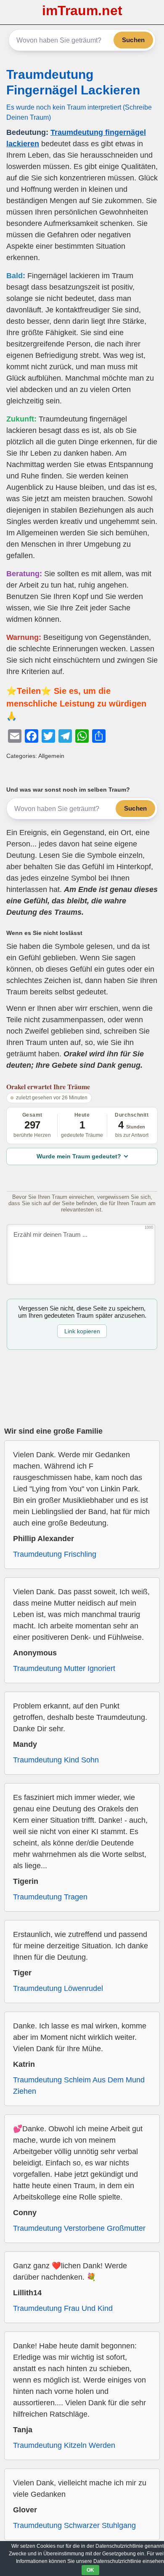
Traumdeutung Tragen (50, 1897)
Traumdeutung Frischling (55, 1554)
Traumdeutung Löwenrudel (58, 1988)
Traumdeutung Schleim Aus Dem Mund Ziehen (79, 2086)
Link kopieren (82, 1331)
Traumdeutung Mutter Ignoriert (64, 1668)
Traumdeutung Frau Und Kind (63, 2308)
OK (90, 2570)
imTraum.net (82, 11)
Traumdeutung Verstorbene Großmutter (79, 2228)
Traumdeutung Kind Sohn (56, 1760)
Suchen (133, 40)
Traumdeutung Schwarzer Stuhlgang (74, 2525)
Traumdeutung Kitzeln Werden (64, 2445)
